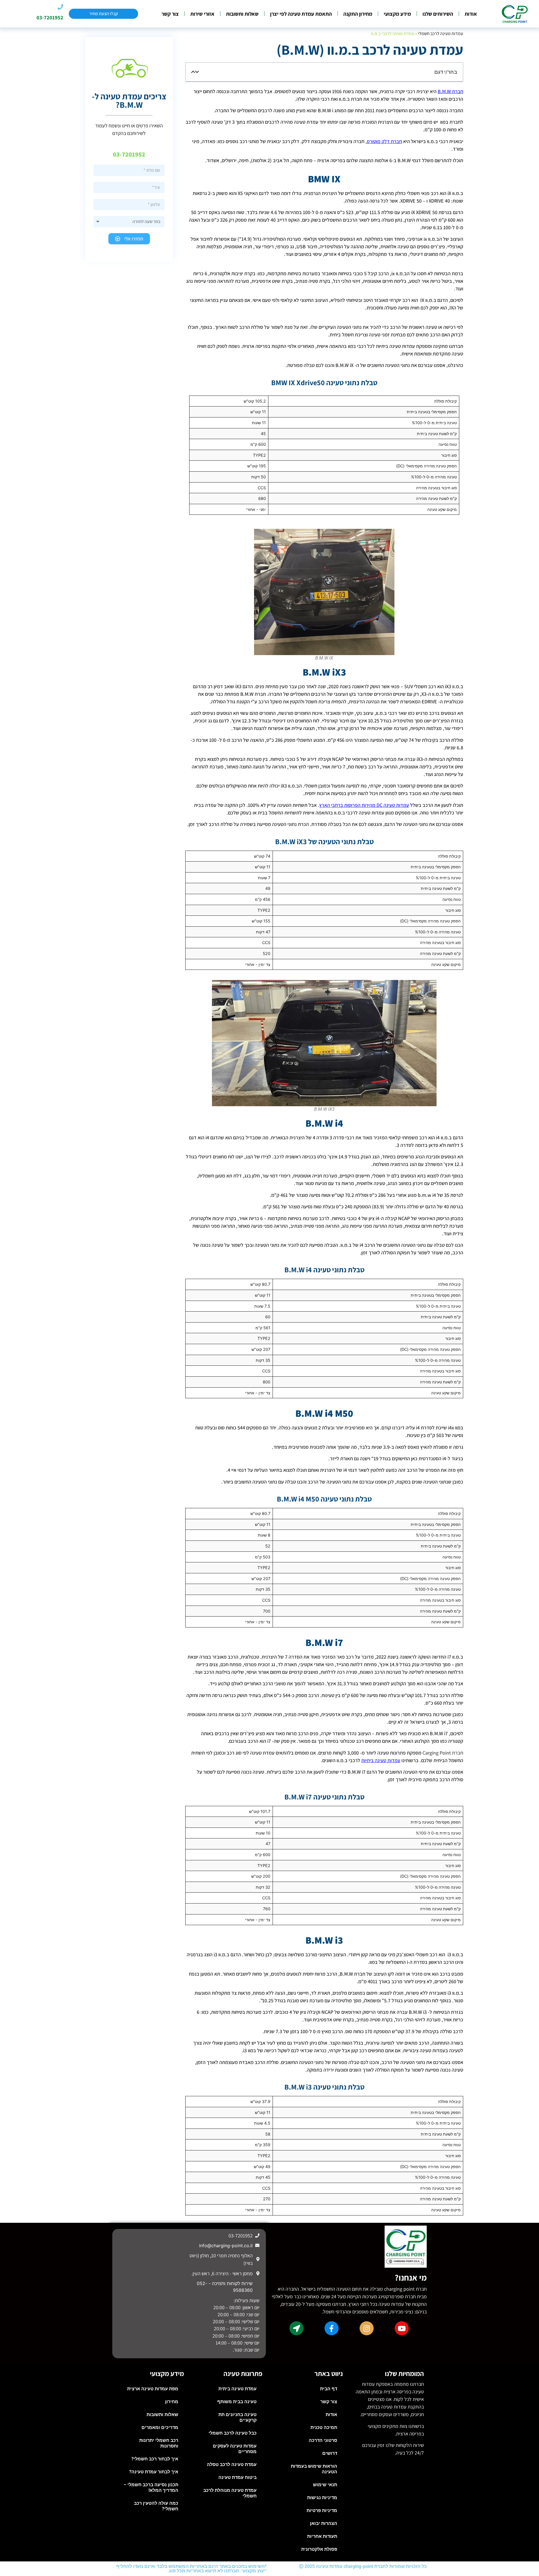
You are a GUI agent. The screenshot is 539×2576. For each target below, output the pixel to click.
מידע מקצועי (397, 14)
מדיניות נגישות (322, 2498)
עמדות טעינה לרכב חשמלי (441, 34)
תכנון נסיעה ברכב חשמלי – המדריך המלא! (151, 2487)
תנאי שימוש (325, 2485)
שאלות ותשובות (242, 14)
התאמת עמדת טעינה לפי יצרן (301, 14)
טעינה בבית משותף (237, 2402)
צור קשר (170, 14)
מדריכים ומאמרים (160, 2427)
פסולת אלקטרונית (319, 2549)
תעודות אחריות (322, 2536)
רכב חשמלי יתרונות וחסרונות (159, 2443)
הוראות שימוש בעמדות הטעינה (314, 2469)
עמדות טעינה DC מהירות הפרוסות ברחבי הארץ (364, 805)
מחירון (172, 2402)
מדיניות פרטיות (322, 2510)
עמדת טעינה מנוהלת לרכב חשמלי (230, 2493)
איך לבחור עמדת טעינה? (154, 2472)
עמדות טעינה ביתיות (381, 1760)
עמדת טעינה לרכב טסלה (232, 2464)
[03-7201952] (60, 7)
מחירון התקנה (358, 14)
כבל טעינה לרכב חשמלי (233, 2433)
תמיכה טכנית (324, 2427)
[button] (197, 72)
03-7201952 (50, 17)
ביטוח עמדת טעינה (237, 2477)
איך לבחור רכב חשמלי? (155, 2459)
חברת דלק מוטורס (384, 141)
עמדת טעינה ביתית (237, 2389)
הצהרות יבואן (324, 2523)
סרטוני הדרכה (323, 2440)
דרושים (330, 2453)
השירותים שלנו (438, 14)
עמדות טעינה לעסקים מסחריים (235, 2449)
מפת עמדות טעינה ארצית (153, 2389)
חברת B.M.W (450, 91)
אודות (471, 14)
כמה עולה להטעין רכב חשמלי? (156, 2506)
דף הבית (329, 2389)
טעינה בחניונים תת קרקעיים (237, 2417)
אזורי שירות (202, 14)
